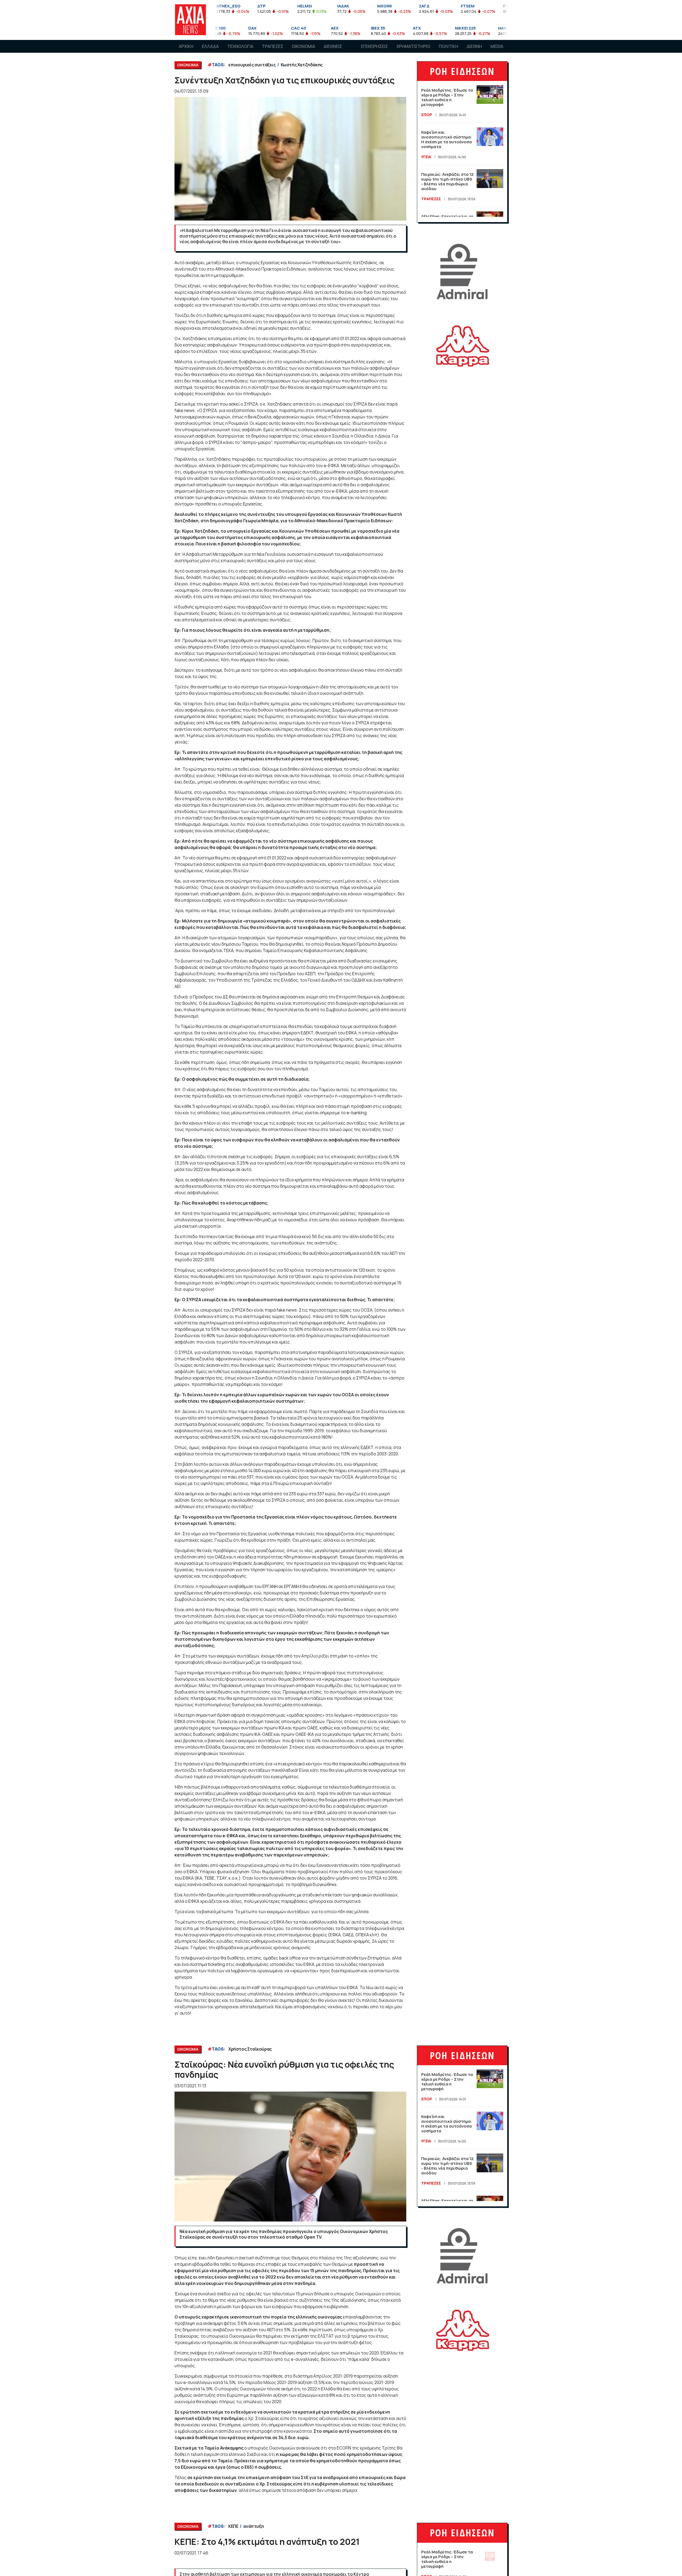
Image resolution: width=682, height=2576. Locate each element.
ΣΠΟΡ (427, 115)
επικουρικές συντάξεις (252, 65)
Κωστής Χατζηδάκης (302, 65)
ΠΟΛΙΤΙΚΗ (448, 46)
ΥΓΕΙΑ (426, 157)
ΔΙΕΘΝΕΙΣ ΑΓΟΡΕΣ (333, 51)
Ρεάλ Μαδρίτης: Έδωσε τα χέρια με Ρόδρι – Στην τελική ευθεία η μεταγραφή (447, 97)
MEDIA (497, 46)
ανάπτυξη (253, 2526)
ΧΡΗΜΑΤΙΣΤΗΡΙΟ (413, 46)
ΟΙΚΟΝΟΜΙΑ (303, 46)
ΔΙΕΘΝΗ (474, 46)
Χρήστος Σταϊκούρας (250, 2049)
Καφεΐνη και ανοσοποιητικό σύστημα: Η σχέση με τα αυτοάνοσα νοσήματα (447, 139)
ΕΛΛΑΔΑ (210, 46)
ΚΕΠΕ (233, 2526)
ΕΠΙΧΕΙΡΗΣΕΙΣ (374, 46)
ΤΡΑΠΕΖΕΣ (273, 46)
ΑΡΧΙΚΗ (186, 46)
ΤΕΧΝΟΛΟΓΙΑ (240, 46)
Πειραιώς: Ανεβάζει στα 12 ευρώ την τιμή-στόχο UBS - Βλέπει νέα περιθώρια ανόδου (447, 181)
